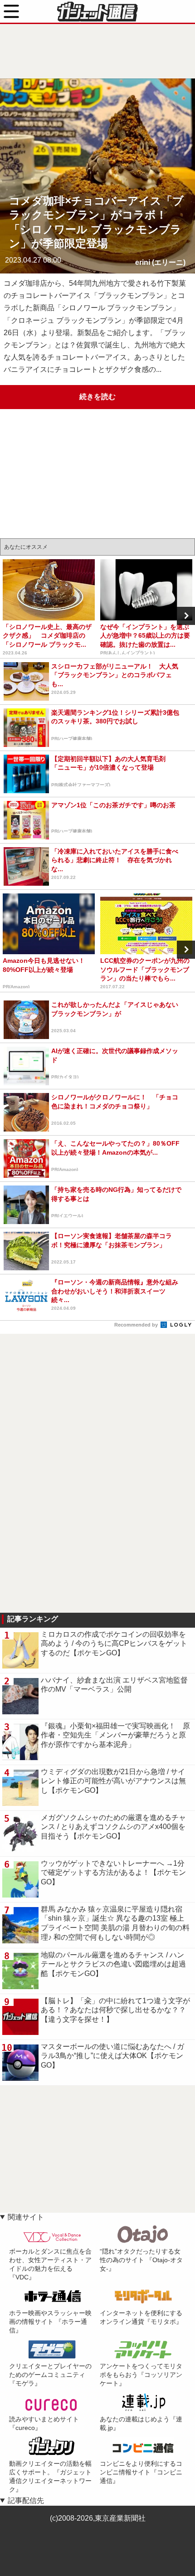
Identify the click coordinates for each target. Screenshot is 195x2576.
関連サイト (26, 2217)
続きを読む (97, 397)
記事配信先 (26, 2500)
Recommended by (137, 1325)
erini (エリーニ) (160, 262)
